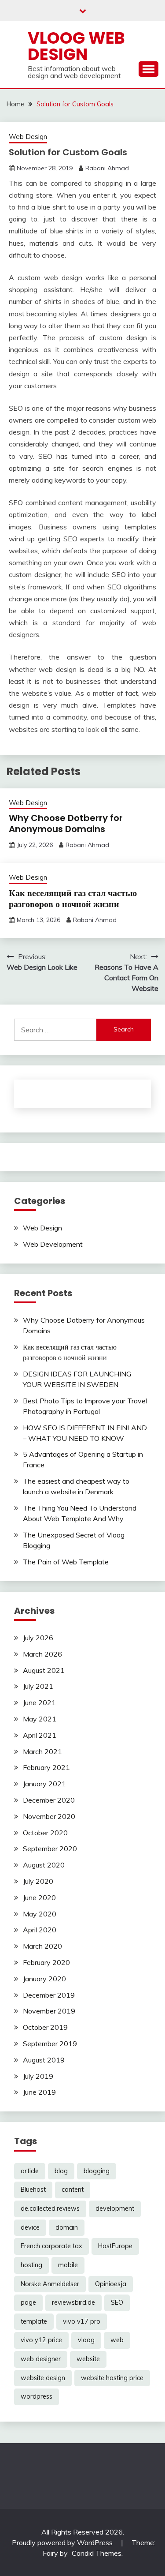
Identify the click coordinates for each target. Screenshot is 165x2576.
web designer (41, 2359)
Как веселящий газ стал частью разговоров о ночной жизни (73, 898)
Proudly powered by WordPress (63, 2542)
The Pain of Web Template (66, 1562)
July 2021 (38, 1686)
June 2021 (39, 1702)
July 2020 (38, 1881)
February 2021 (46, 1767)
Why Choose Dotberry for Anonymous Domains (66, 823)
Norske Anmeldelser (50, 2284)
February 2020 (46, 1962)
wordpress (37, 2396)
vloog (86, 2340)
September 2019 (50, 2044)
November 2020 (49, 1816)
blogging (97, 2171)
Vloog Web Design (76, 46)
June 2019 (39, 2092)
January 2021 (44, 1784)
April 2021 (40, 1735)
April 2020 (40, 1930)
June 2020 (39, 1897)
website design (43, 2378)
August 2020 (44, 1865)
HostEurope (115, 2246)
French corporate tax (51, 2246)
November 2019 (49, 2011)
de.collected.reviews (50, 2209)
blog (61, 2171)
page (28, 2302)
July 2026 (38, 1638)
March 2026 (42, 1654)
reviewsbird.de (73, 2302)
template (34, 2321)
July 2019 (38, 2076)
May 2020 (40, 1914)
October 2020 (45, 1833)
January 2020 (44, 1979)
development (115, 2209)
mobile (68, 2265)
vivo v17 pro (82, 2321)
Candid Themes (97, 2553)
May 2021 (40, 1719)
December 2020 (49, 1800)
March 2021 (42, 1751)
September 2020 (50, 1849)
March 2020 (42, 1946)
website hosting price (112, 2378)
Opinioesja (111, 2284)
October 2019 (45, 2027)
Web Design (28, 137)
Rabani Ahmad (107, 168)
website (88, 2359)
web (117, 2340)
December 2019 (49, 1995)
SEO (117, 2302)
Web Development (53, 1244)
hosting (31, 2265)
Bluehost (33, 2190)
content (73, 2190)
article (30, 2171)
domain (67, 2227)
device (30, 2227)
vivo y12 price (41, 2340)
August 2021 (44, 1670)
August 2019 (44, 2060)
